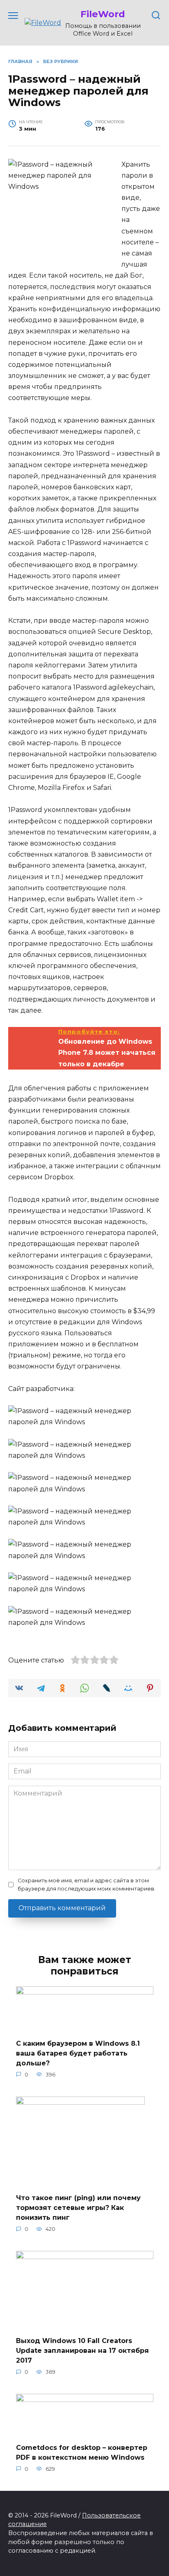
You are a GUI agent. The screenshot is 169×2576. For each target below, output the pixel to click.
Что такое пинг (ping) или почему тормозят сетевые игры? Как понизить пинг (78, 2208)
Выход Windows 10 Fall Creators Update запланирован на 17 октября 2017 (82, 2351)
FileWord (103, 14)
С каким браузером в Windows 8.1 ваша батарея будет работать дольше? (78, 2053)
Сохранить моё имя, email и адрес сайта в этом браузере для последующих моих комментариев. (87, 1884)
